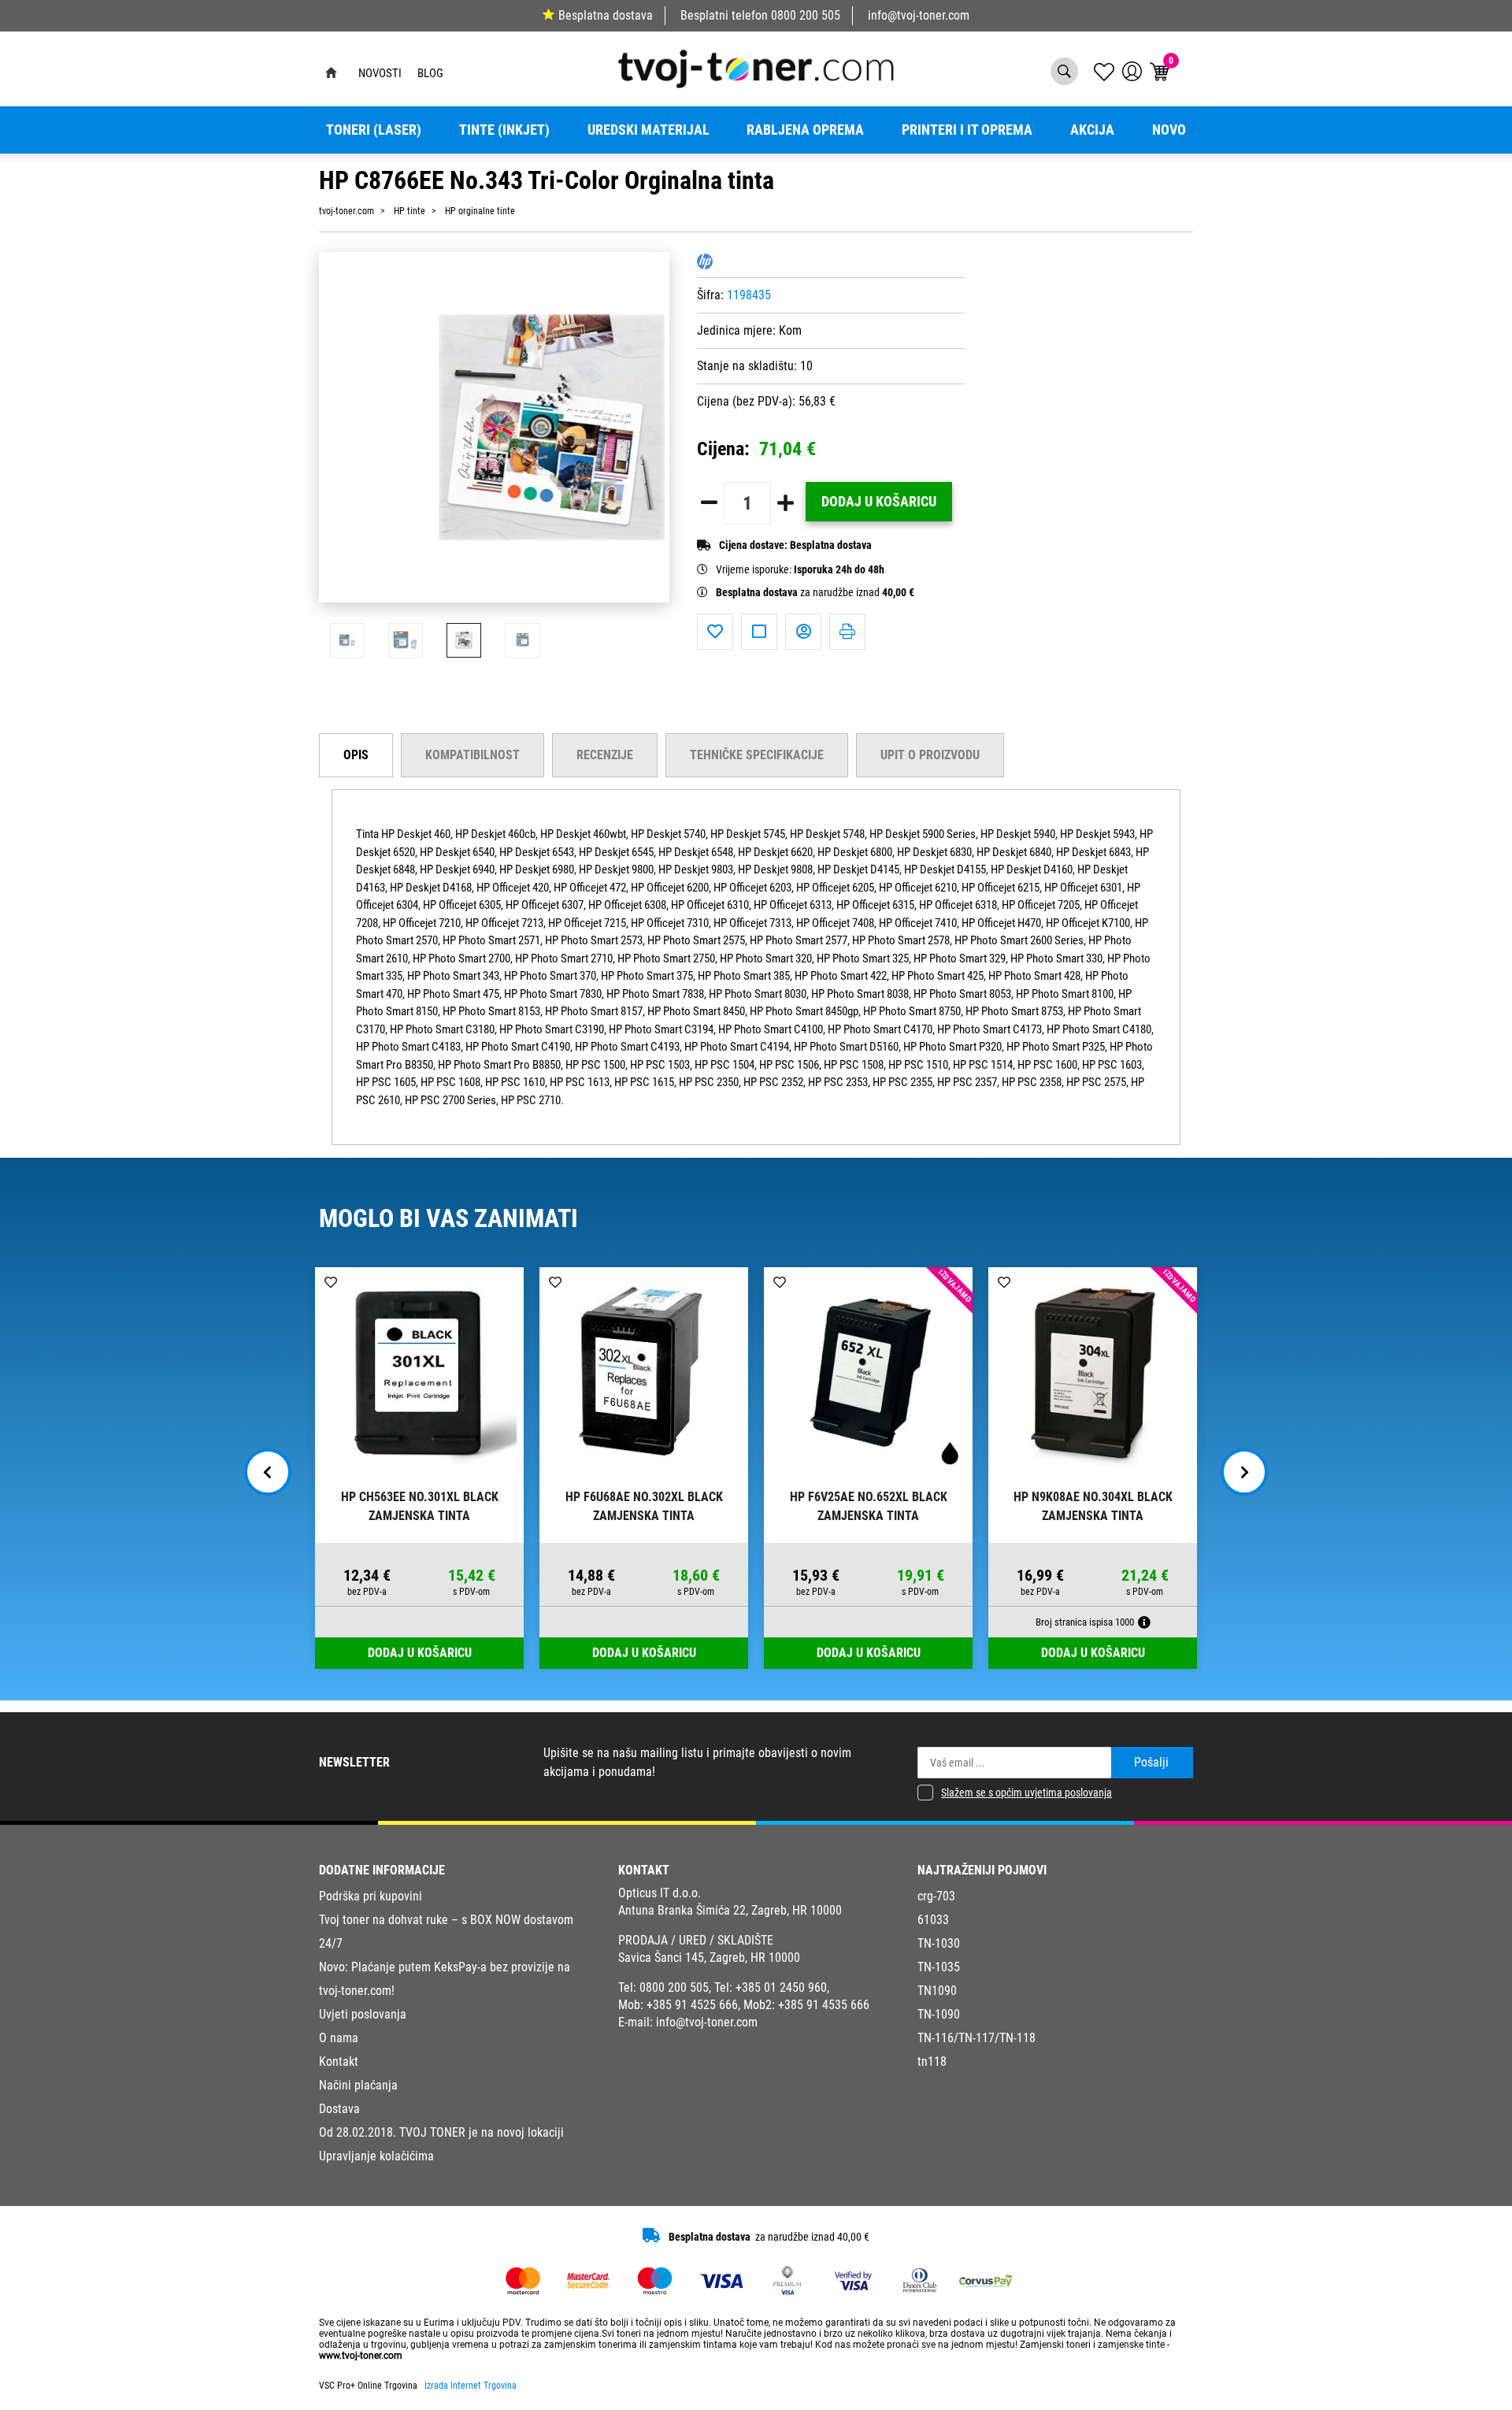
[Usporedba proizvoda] (759, 632)
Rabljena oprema (805, 130)
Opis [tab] (356, 755)
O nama (339, 2038)
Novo (1169, 130)
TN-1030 (939, 1943)
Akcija (1092, 130)
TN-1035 (939, 1967)
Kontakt (339, 2061)
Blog (430, 73)
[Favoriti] (715, 632)
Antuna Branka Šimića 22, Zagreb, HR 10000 (730, 1910)
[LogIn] (1132, 71)
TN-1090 (939, 2014)
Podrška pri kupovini (371, 1896)
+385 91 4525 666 (692, 2005)
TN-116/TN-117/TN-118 (976, 2038)
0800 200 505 (806, 15)
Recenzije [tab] (605, 755)
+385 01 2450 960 (781, 1987)
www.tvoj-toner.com (361, 2356)
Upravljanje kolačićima (376, 2156)
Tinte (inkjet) (504, 130)
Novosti (380, 73)
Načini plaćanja (358, 2085)
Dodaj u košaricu (879, 502)
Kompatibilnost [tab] (472, 755)
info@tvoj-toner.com (919, 15)
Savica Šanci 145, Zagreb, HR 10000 (709, 1958)
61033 (933, 1920)
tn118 (932, 2061)
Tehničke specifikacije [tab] (757, 755)
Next (1244, 1472)
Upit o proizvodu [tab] (930, 755)
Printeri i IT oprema (967, 130)
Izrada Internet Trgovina (471, 2386)
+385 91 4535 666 (824, 2005)
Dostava (339, 2109)
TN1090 (937, 1991)
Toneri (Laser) (374, 130)
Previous (268, 1472)
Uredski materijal (649, 130)
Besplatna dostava (606, 15)
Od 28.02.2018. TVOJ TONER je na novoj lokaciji (441, 2132)
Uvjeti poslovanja (363, 2014)
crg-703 (936, 1896)
